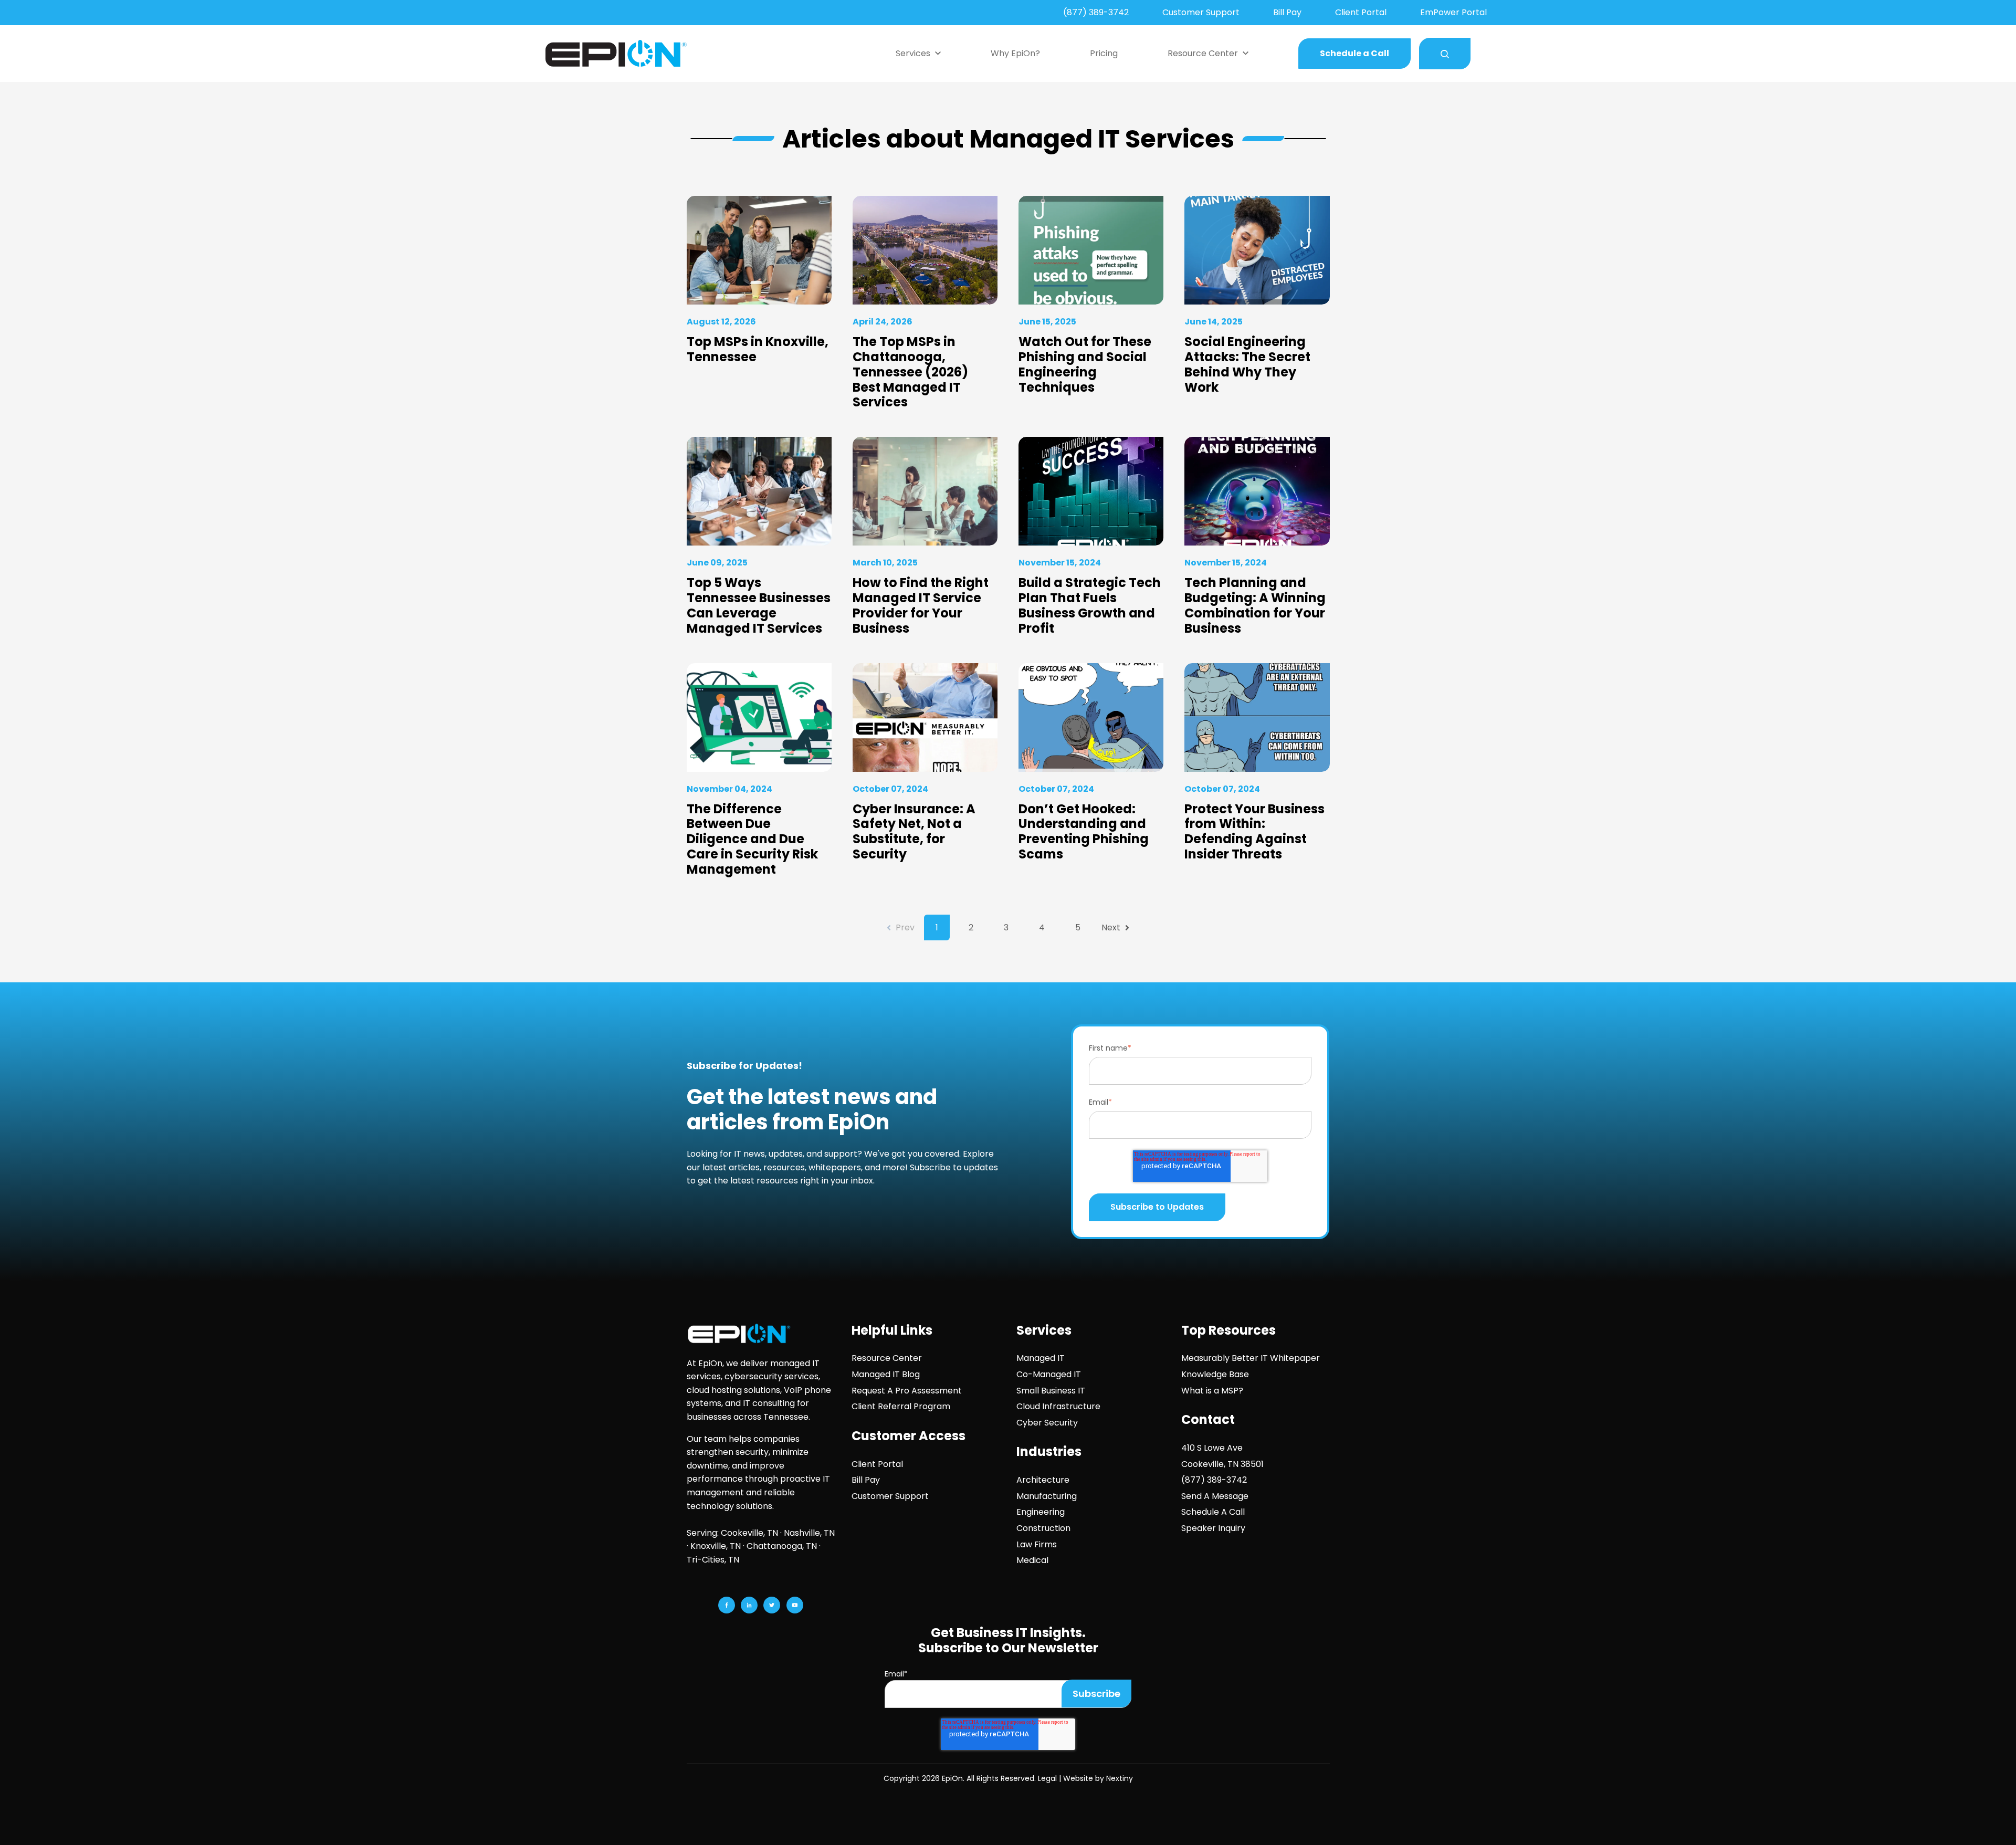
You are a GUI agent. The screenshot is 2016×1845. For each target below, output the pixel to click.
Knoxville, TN (716, 1546)
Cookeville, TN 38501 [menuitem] (1222, 1464)
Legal (1047, 1778)
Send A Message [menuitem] (1215, 1496)
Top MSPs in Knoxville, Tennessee (758, 349)
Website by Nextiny (1098, 1778)
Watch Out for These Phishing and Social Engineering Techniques (1085, 364)
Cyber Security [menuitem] (1047, 1423)
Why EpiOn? (1015, 53)
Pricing (1104, 53)
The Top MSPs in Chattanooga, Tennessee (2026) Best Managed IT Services (910, 372)
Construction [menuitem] (1043, 1528)
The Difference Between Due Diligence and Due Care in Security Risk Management (752, 839)
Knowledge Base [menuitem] (1215, 1374)
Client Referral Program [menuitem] (901, 1406)
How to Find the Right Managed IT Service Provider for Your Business (921, 605)
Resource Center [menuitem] (887, 1358)
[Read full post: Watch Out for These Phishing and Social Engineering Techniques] (1091, 250)
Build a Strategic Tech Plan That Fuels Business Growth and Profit (1090, 605)
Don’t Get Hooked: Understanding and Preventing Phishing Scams (1084, 831)
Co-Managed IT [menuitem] (1049, 1374)
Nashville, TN (809, 1533)
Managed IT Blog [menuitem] (886, 1374)
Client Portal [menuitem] (1361, 12)
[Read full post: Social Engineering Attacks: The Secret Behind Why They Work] (1257, 250)
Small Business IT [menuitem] (1051, 1391)
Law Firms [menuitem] (1037, 1544)
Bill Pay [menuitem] (1287, 12)
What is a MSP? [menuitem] (1212, 1391)
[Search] (1445, 54)
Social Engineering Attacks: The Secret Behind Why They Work (1247, 364)
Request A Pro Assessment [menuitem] (907, 1391)
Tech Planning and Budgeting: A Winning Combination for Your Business (1255, 605)
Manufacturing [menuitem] (1047, 1496)
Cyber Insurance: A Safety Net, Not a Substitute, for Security (914, 831)
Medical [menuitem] (1032, 1560)
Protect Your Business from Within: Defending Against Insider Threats (1254, 831)
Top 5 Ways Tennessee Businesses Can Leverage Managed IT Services (759, 605)
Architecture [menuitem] (1043, 1480)
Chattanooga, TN (782, 1546)
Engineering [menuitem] (1041, 1512)
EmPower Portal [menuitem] (1453, 12)
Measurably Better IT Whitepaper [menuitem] (1251, 1358)
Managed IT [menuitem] (1041, 1358)
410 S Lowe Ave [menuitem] (1212, 1448)
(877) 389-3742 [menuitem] (1096, 12)
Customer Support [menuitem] (1201, 12)
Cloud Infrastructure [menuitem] (1058, 1406)
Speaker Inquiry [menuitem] (1213, 1528)
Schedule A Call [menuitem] (1213, 1512)
